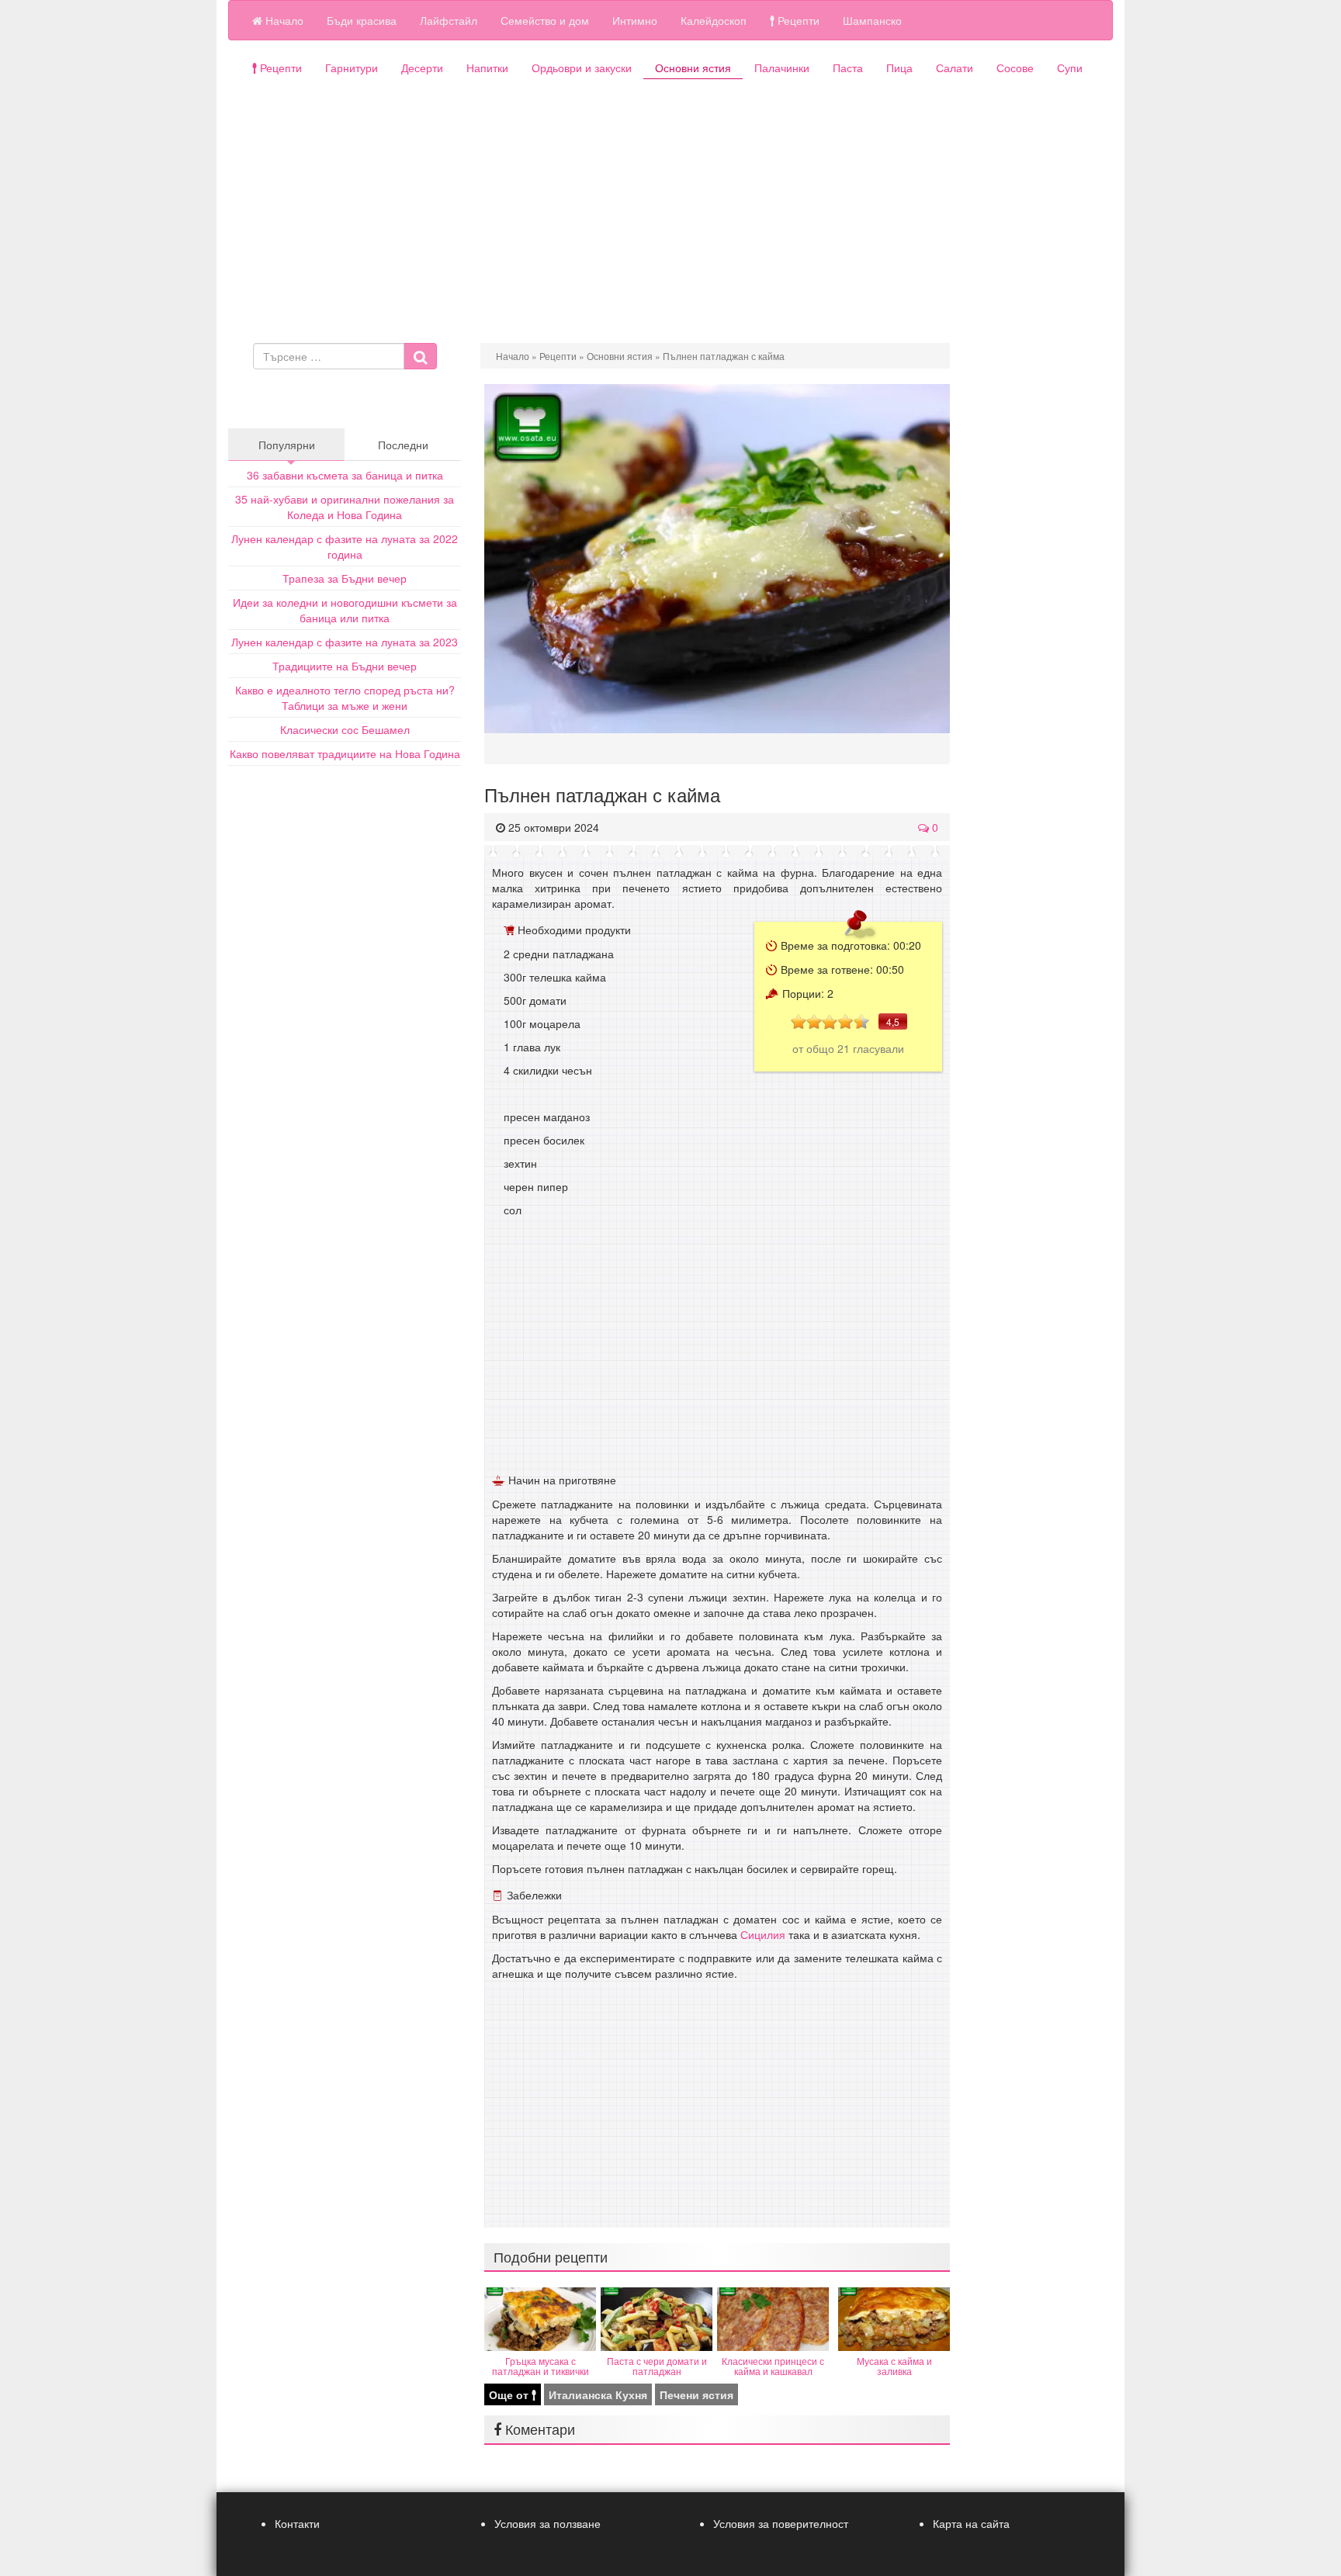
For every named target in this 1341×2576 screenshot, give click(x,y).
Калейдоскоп (714, 20)
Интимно (635, 20)
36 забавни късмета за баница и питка (345, 475)
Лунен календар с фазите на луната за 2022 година (345, 546)
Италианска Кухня (598, 2394)
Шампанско (872, 20)
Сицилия (763, 1934)
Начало (283, 20)
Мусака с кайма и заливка (894, 2366)
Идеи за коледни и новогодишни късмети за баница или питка (345, 610)
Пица (899, 68)
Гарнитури (352, 68)
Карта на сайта (971, 2523)
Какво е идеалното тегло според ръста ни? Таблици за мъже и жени (345, 698)
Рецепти (797, 20)
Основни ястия (693, 68)
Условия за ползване (547, 2523)
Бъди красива (362, 20)
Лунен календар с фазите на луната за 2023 (345, 642)
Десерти (422, 68)
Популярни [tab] (287, 445)
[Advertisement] (670, 219)
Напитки (487, 68)
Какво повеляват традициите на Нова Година (345, 753)
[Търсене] (420, 356)
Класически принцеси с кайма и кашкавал (773, 2366)
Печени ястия (696, 2394)
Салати (955, 68)
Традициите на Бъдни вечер (345, 666)
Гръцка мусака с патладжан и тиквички (541, 2366)
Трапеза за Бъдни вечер (345, 578)
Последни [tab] (403, 445)
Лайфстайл (449, 20)
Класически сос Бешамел (345, 729)
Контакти (297, 2523)
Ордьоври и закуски (582, 68)
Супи (1070, 68)
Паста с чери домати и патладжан (657, 2366)
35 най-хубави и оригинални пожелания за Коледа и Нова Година (345, 507)
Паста (848, 68)
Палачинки (782, 68)
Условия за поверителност (781, 2523)
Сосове (1015, 68)
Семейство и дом (545, 20)
